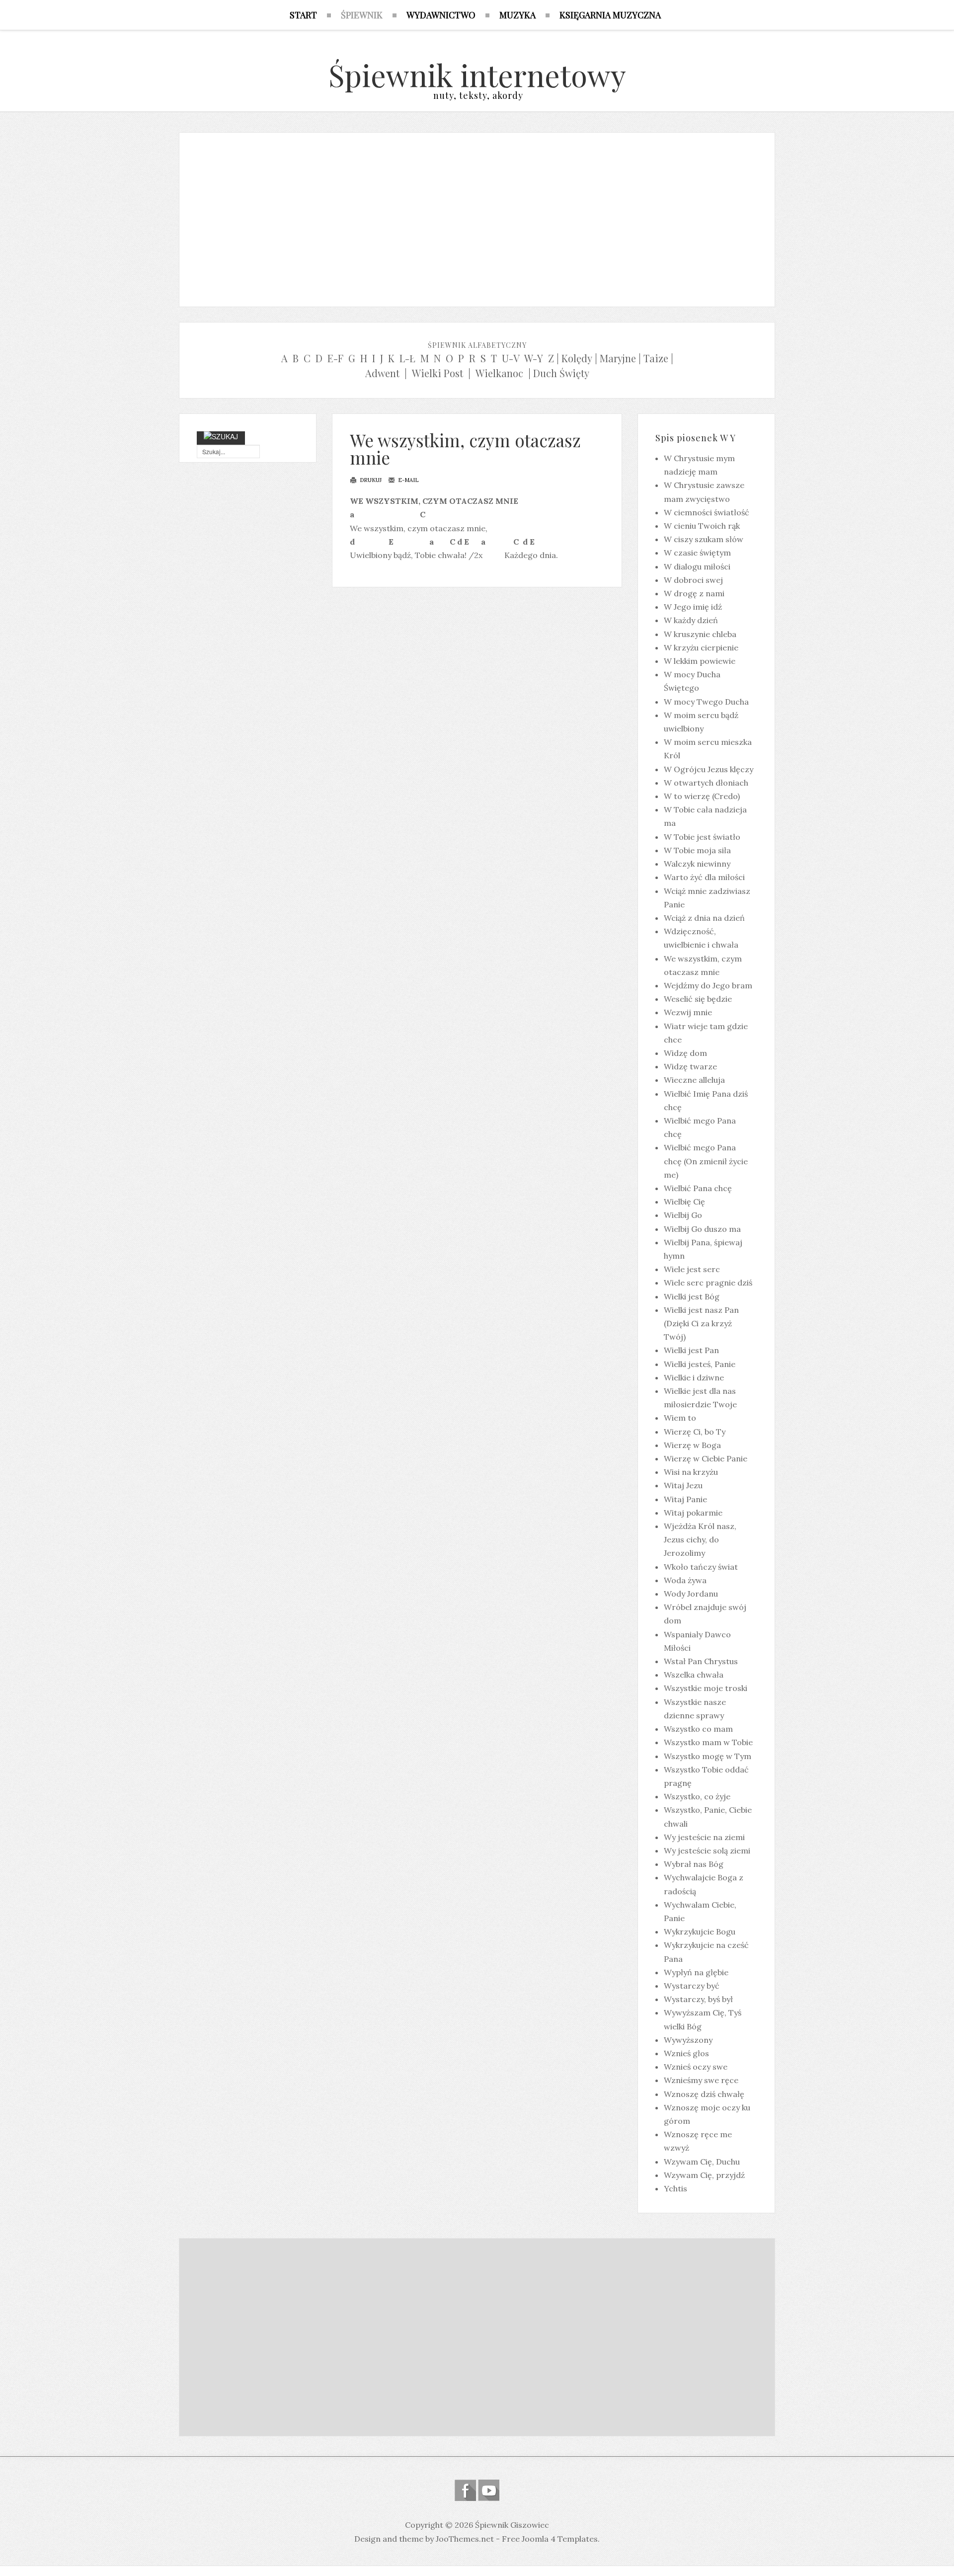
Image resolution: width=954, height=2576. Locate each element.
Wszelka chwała (694, 1675)
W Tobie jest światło (702, 837)
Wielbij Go (683, 1215)
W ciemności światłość (707, 512)
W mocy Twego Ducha (706, 702)
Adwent (382, 373)
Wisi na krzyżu (691, 1472)
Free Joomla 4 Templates (550, 2539)
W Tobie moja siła (697, 850)
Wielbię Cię (684, 1202)
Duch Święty (561, 373)
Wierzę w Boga (692, 1445)
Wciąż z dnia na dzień (704, 918)
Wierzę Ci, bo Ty (695, 1432)
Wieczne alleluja (694, 1080)
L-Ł (407, 358)
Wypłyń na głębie (696, 1972)
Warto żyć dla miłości (704, 877)
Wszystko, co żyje (697, 1796)
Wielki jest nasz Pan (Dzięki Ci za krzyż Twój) (701, 1323)
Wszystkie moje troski (706, 1688)
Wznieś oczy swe (696, 2067)
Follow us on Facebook (465, 2490)
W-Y (534, 358)
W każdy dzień (691, 620)
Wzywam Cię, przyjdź (704, 2175)
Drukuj (370, 480)
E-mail (407, 480)
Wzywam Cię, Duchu (702, 2162)
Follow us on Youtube (489, 2490)
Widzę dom (685, 1053)
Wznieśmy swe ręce (701, 2080)
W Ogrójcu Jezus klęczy (709, 769)
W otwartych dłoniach (706, 783)
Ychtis (676, 2188)
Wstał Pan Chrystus (701, 1661)
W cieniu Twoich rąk (702, 526)
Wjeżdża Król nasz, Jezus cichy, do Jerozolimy (700, 1539)
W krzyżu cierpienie (701, 647)
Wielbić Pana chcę (698, 1188)
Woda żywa (685, 1580)
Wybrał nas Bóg (694, 1864)
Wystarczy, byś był (698, 1999)
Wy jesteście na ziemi (704, 1837)
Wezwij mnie (688, 1012)
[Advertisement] (477, 217)
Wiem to (680, 1418)
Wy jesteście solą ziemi (707, 1851)
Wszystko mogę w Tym (708, 1756)
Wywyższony (688, 2040)
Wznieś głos (686, 2053)
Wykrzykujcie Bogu (700, 1932)
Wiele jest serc (692, 1269)
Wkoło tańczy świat (701, 1567)
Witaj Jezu (683, 1485)
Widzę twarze (690, 1066)
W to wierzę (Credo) (702, 796)
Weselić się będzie (698, 999)
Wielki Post (437, 373)
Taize (656, 358)
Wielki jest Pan (691, 1350)
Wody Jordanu (691, 1594)
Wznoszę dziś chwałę (704, 2094)
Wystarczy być (692, 1986)
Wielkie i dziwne (694, 1377)
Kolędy (577, 358)
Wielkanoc (499, 373)
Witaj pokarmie (693, 1513)
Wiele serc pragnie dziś (708, 1283)
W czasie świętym (697, 553)
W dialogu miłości (697, 566)
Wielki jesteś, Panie (700, 1364)
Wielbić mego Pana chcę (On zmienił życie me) (706, 1161)
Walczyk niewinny (697, 864)
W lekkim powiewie (700, 661)
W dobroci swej (693, 580)
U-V (511, 358)
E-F (335, 358)
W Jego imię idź (693, 607)
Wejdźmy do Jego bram (708, 985)
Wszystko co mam (698, 1729)
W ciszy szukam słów (704, 539)
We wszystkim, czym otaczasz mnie (465, 449)
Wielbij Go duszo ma (702, 1229)
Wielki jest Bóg (692, 1296)
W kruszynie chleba (700, 634)
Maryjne (618, 358)
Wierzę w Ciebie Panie (706, 1458)
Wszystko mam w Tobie (708, 1742)
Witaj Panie (685, 1499)
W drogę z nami (694, 593)
